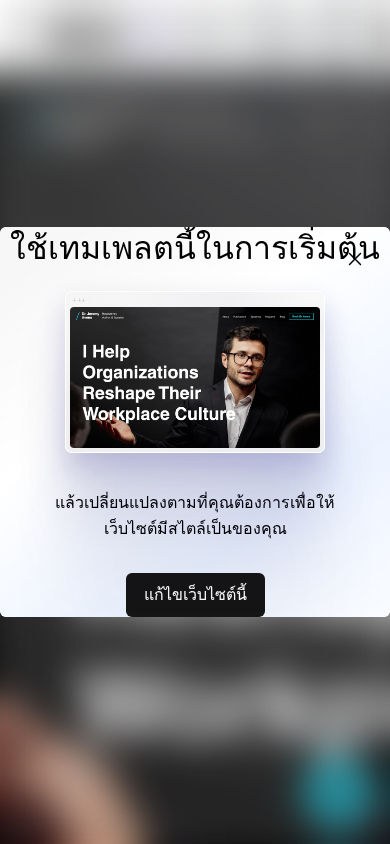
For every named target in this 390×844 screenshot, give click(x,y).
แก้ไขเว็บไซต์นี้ (195, 594)
